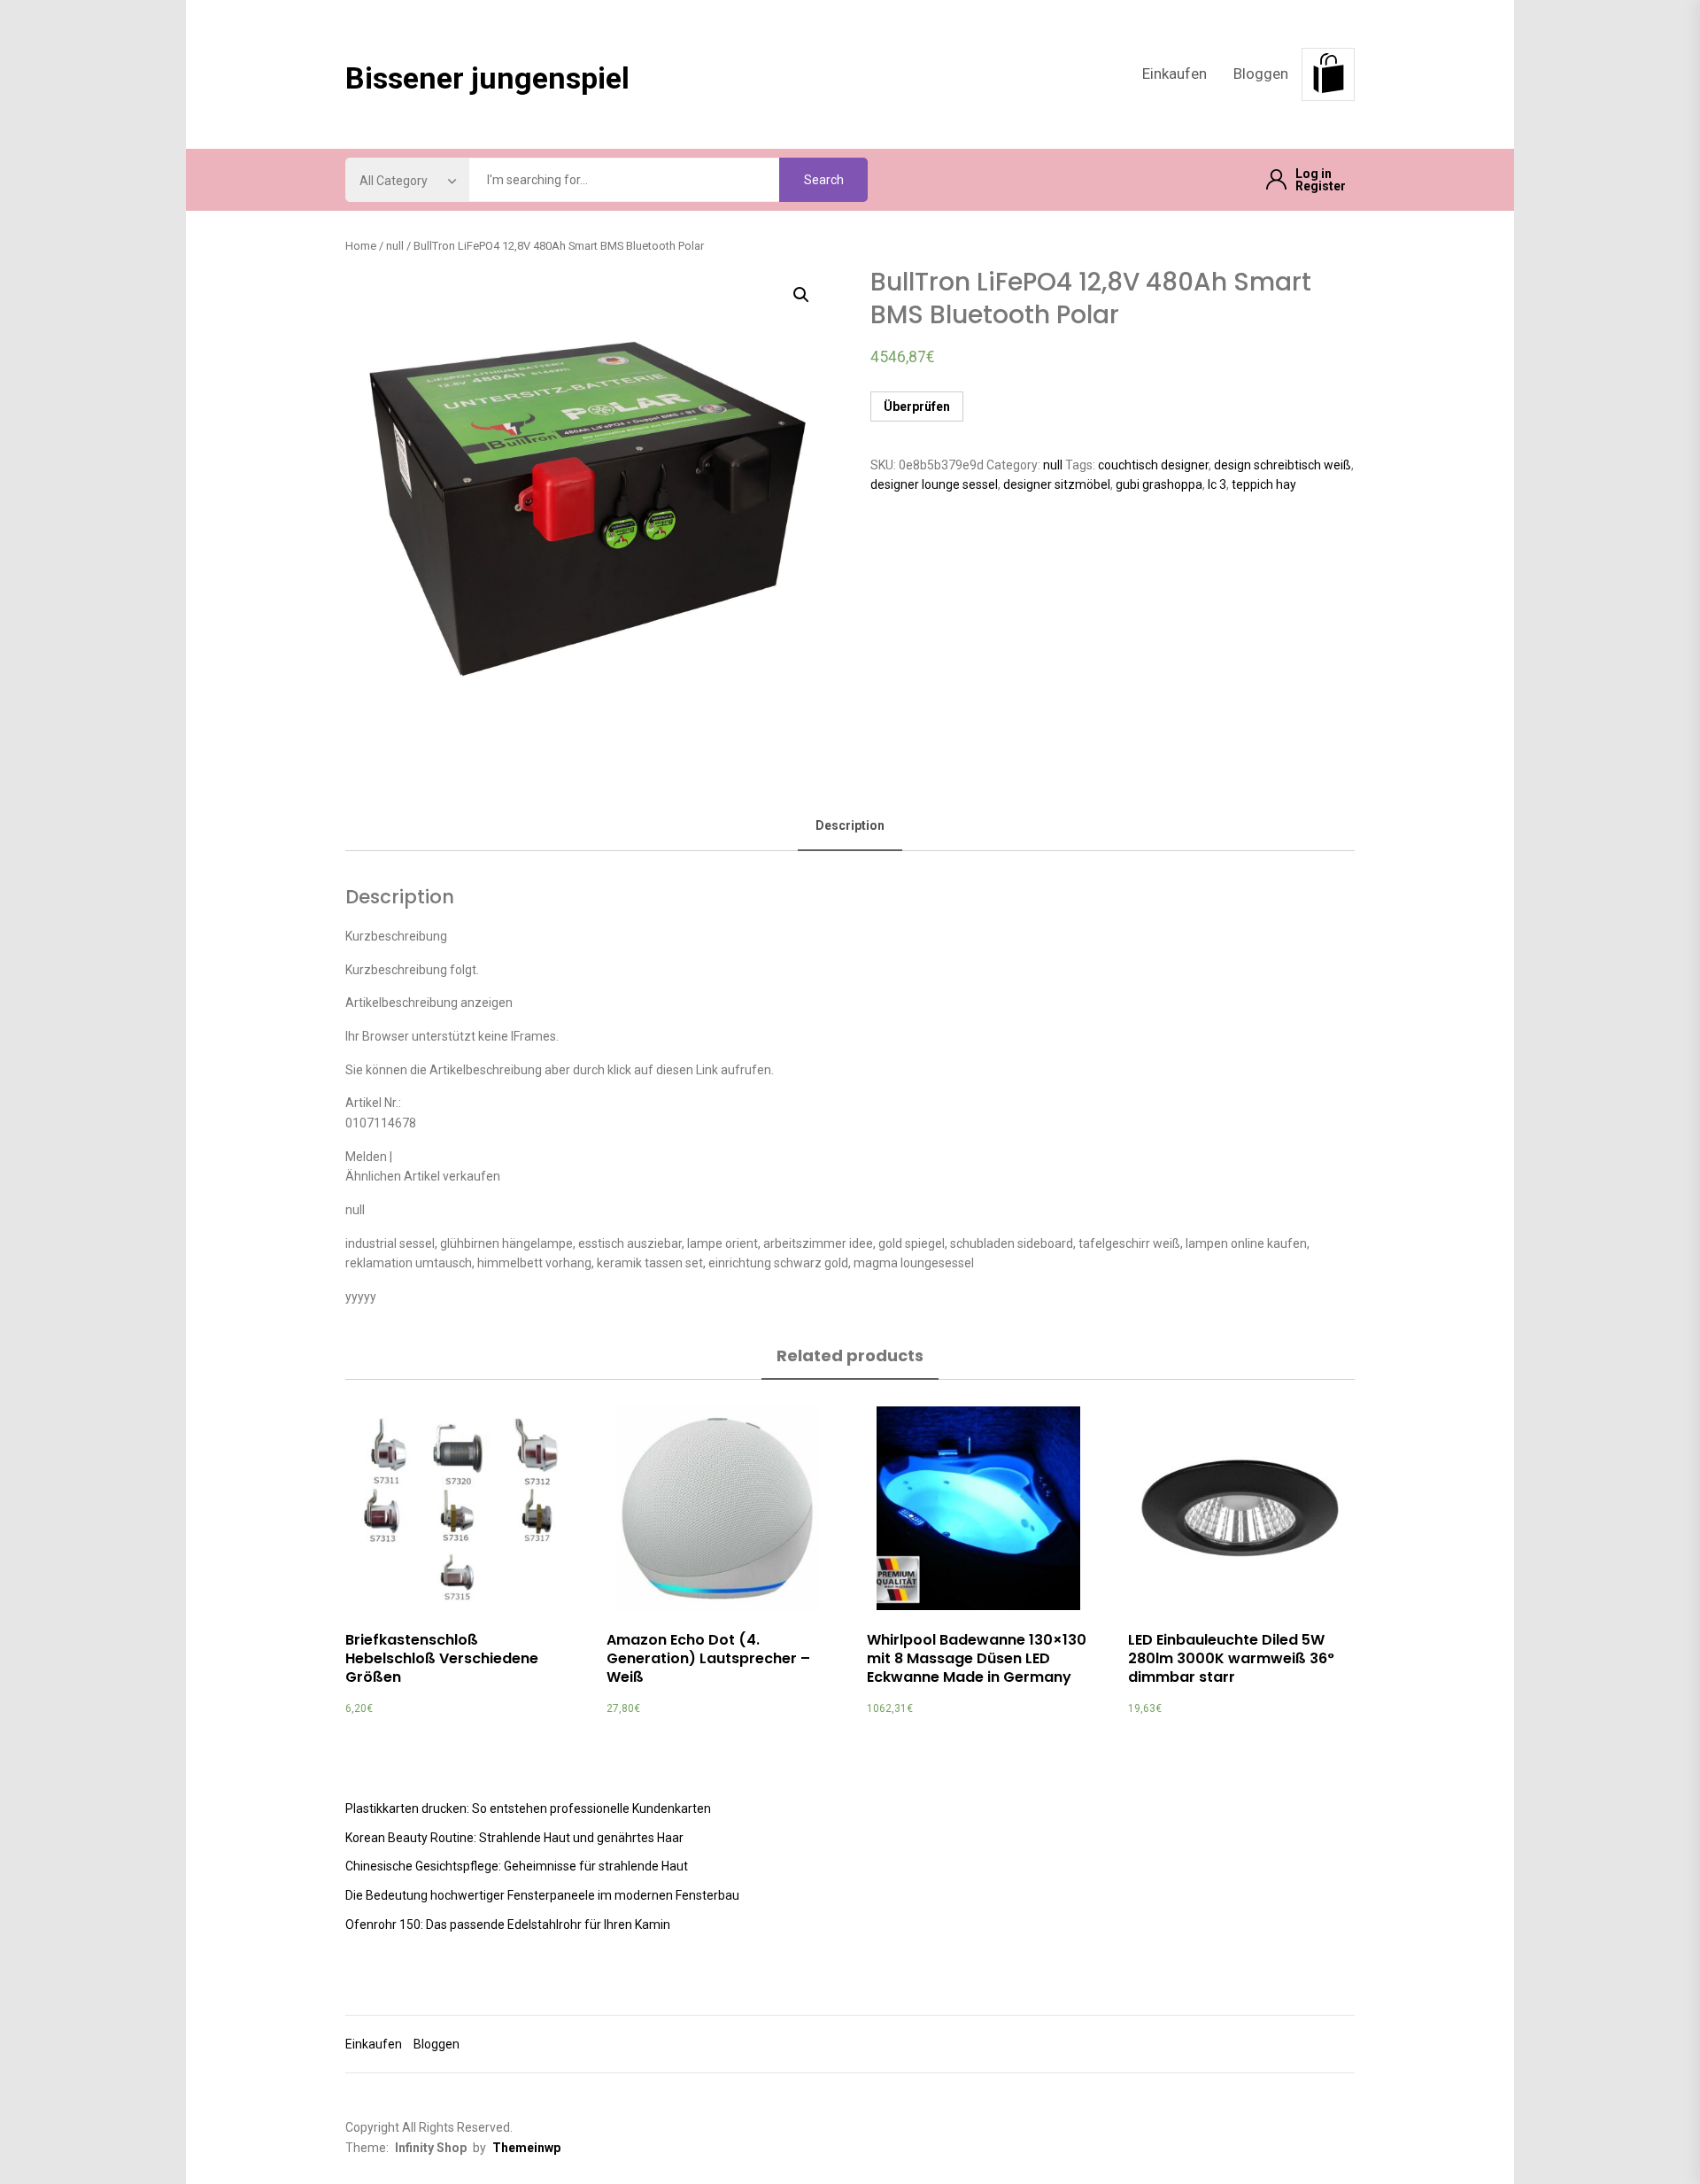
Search (824, 180)
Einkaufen (1175, 74)
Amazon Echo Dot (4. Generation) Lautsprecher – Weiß (708, 1658)
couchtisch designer (1153, 465)
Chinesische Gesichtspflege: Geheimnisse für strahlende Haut (517, 1866)
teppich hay (1264, 484)
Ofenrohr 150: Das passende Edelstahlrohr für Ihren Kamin (508, 1925)
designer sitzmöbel (1057, 484)
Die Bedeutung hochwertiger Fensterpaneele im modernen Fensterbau (542, 1895)
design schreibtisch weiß (1283, 465)
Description (850, 825)
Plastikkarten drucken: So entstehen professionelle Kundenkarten (528, 1808)
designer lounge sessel (934, 484)
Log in (1314, 174)
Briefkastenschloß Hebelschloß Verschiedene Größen (442, 1658)
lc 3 (1217, 484)
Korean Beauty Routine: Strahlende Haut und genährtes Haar (514, 1838)
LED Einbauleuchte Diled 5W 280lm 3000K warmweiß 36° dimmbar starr (1231, 1658)
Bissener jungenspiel (487, 78)
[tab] (850, 827)
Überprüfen (917, 407)
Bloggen (1261, 74)
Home (361, 246)
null (395, 246)
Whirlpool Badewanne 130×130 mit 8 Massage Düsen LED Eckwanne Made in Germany (977, 1658)
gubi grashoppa (1159, 484)
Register (1321, 186)
